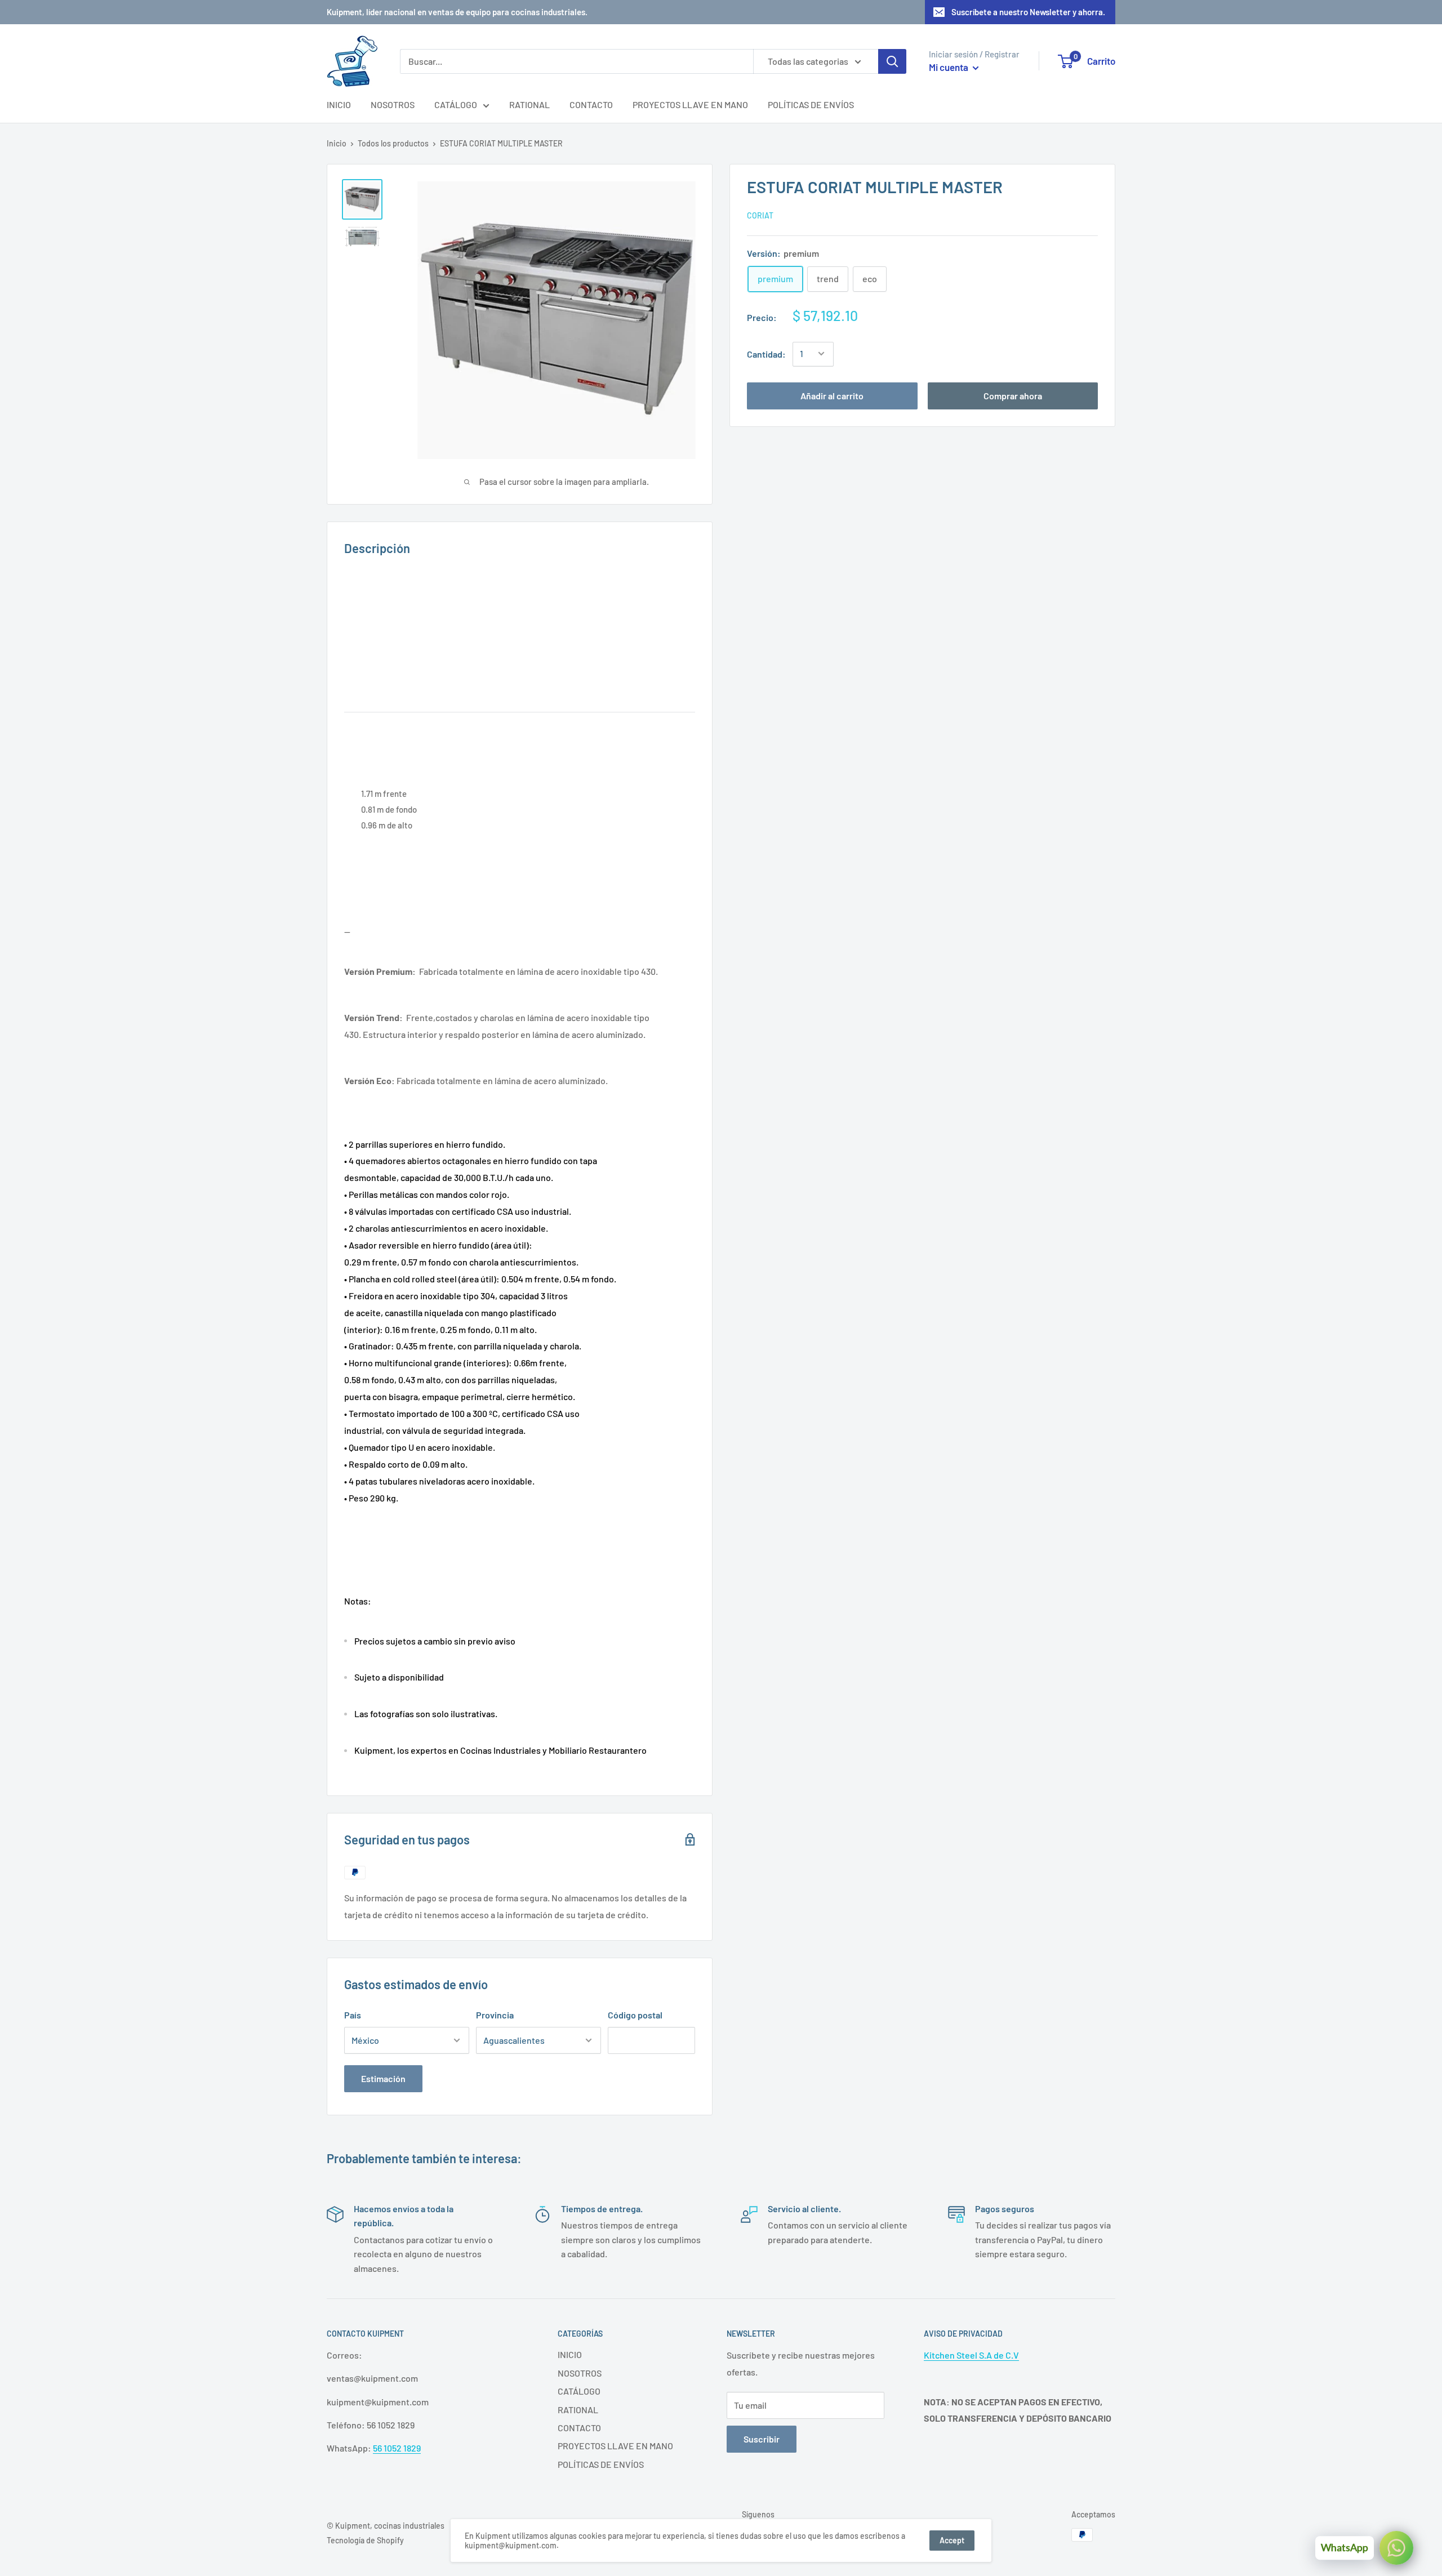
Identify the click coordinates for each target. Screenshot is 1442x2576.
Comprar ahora (1013, 395)
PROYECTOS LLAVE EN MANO (690, 104)
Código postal (635, 2015)
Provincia (495, 2015)
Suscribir (762, 2439)
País (353, 2015)
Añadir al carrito (832, 395)
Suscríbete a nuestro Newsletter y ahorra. (1028, 12)
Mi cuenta (949, 67)
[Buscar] (892, 61)
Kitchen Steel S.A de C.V (971, 2355)
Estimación (383, 2078)
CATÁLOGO (456, 104)
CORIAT (760, 215)
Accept (952, 2540)
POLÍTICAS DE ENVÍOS (811, 104)
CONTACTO (591, 104)
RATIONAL (529, 104)
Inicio (337, 143)
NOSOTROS (393, 104)
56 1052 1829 (397, 2448)
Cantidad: (766, 354)
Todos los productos (393, 143)
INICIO (339, 104)
